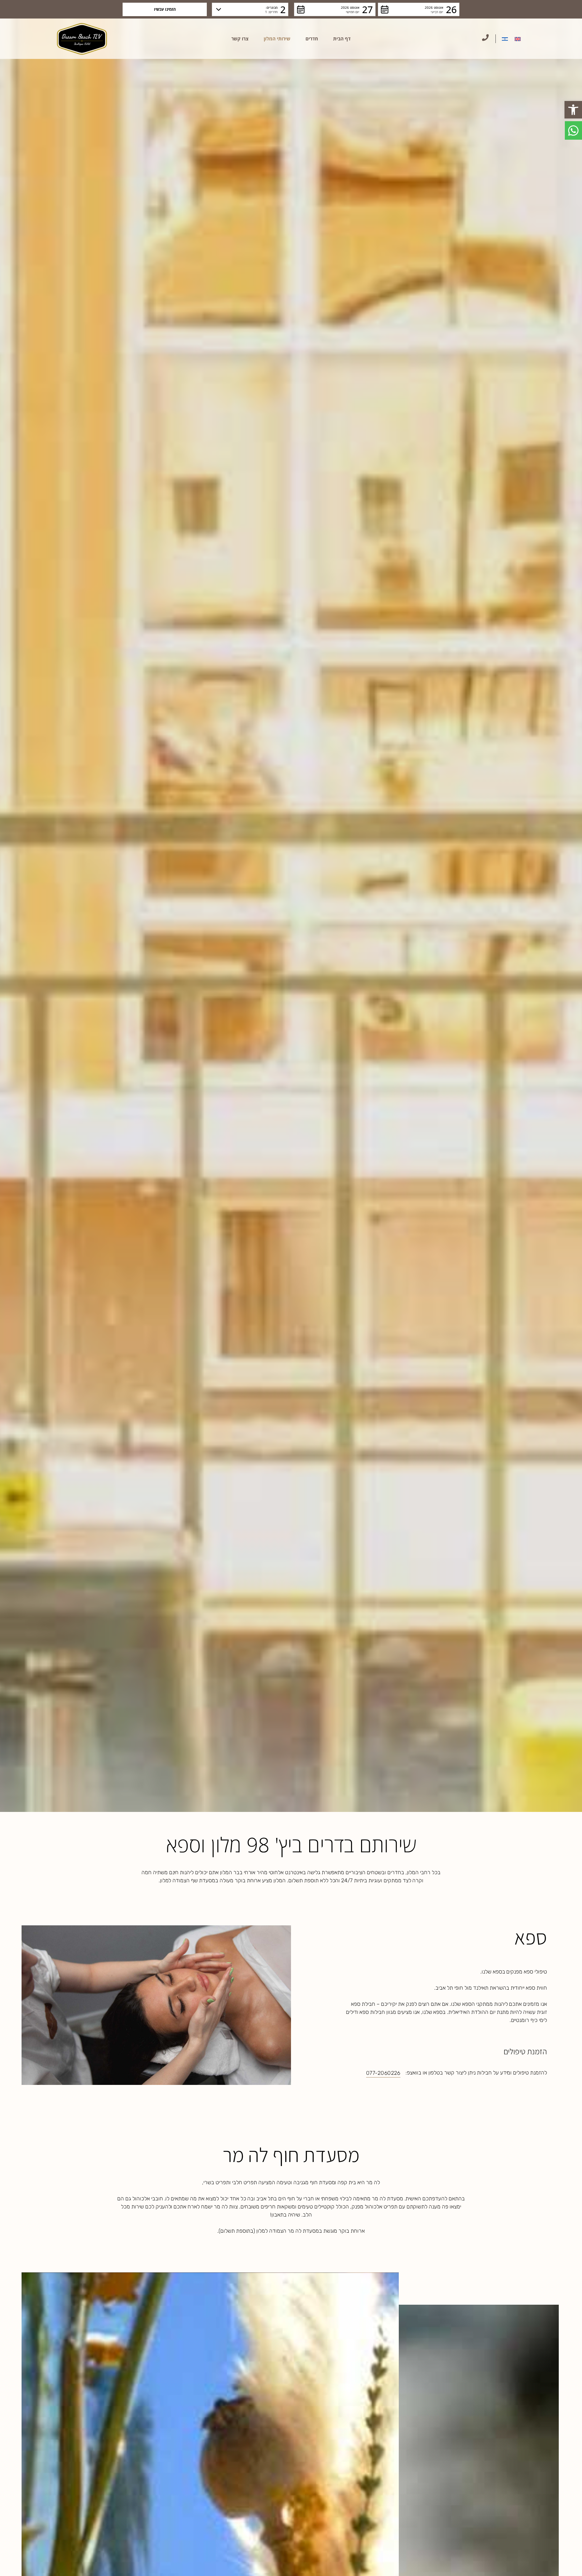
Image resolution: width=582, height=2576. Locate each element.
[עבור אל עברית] (505, 39)
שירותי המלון (277, 39)
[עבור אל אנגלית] (518, 39)
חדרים (312, 39)
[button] (573, 110)
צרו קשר (240, 39)
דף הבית (342, 39)
